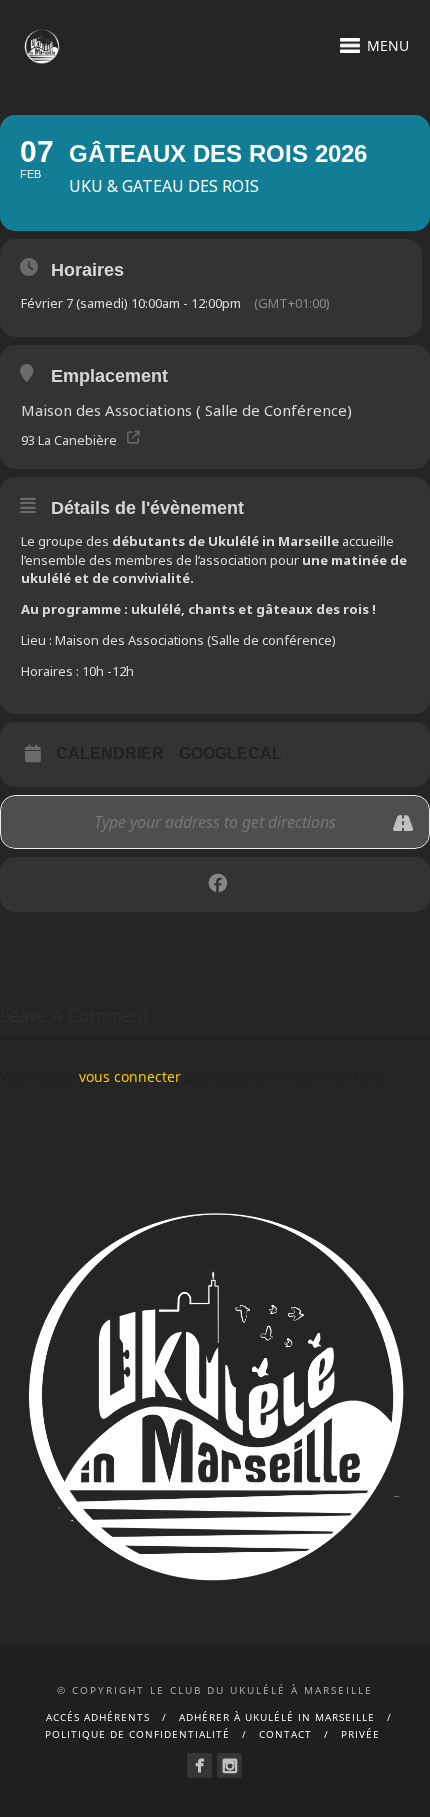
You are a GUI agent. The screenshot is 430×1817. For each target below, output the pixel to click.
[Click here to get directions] (403, 824)
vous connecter (130, 1076)
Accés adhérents (98, 1717)
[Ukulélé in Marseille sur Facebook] (199, 1765)
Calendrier (110, 753)
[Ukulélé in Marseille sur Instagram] (229, 1765)
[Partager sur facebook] (217, 884)
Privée (360, 1734)
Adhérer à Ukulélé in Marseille (277, 1717)
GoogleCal (230, 753)
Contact (285, 1734)
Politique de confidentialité (137, 1734)
